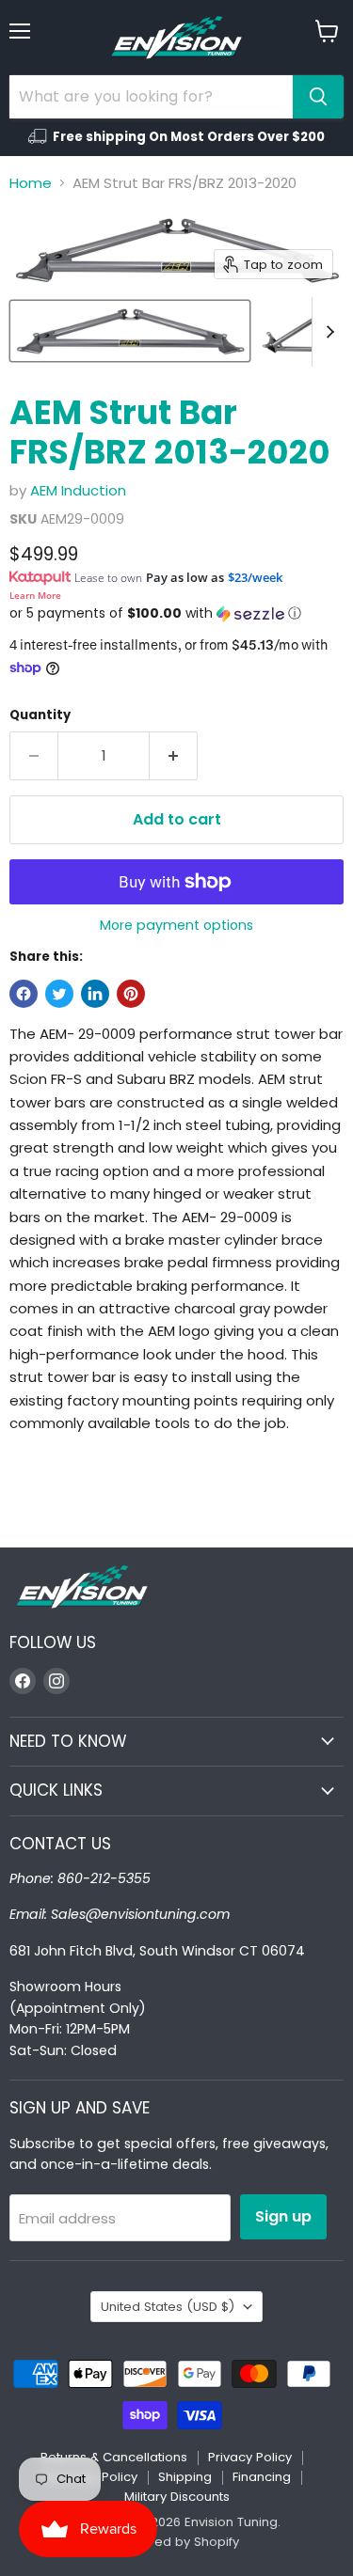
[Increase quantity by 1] (174, 756)
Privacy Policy (250, 2457)
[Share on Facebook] (24, 994)
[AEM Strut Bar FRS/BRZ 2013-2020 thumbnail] (130, 331)
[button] (176, 613)
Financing (262, 2477)
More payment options (176, 925)
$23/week (255, 577)
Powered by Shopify (177, 2542)
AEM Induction (78, 490)
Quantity (40, 715)
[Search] (318, 97)
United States (168, 2307)
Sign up (283, 2216)
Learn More (35, 595)
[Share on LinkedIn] (95, 994)
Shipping (185, 2477)
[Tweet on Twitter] (59, 994)
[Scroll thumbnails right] (327, 332)
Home (31, 183)
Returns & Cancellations (114, 2457)
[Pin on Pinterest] (131, 994)
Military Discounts (177, 2497)
